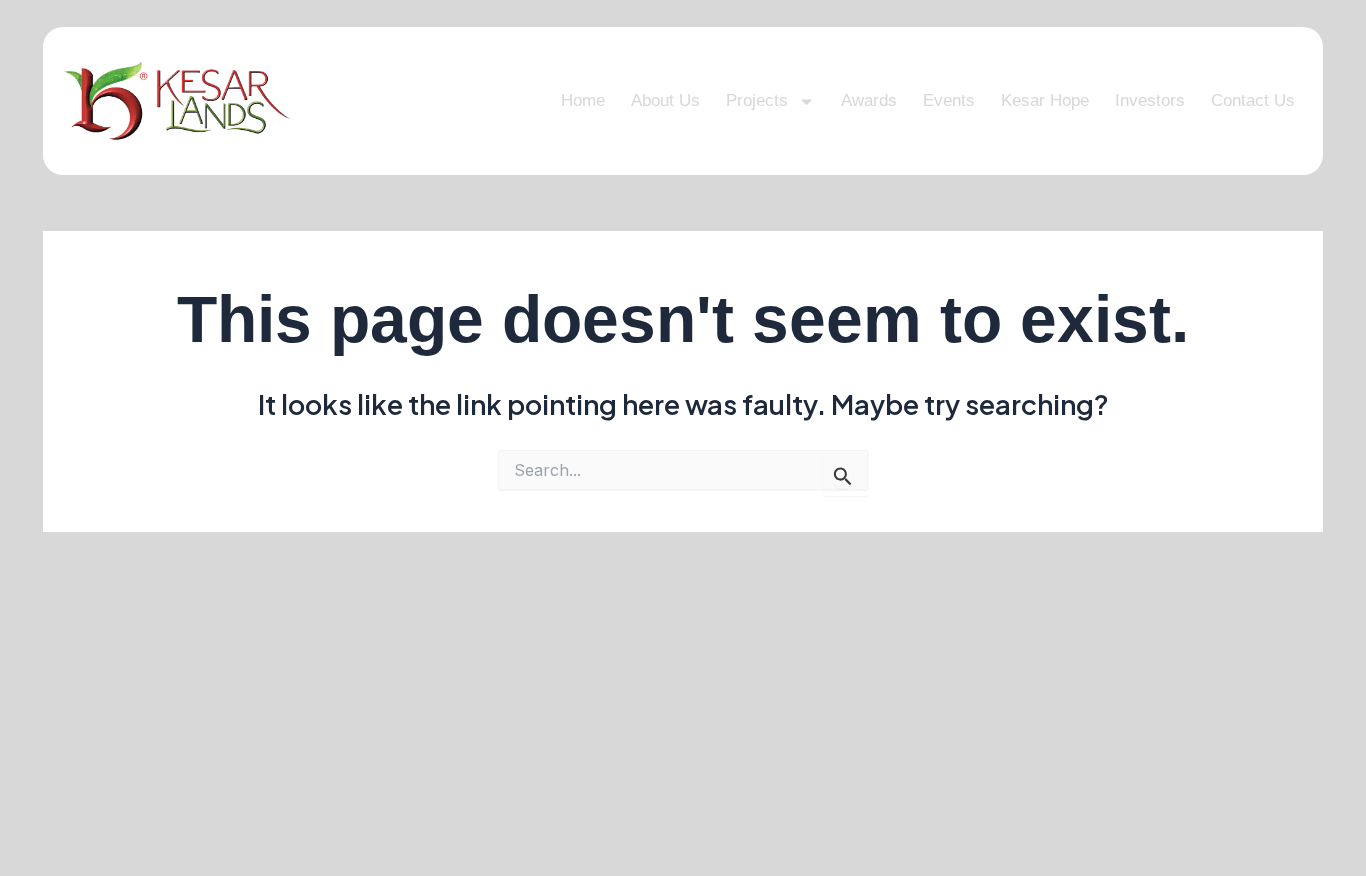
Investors (1150, 100)
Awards (869, 100)
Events (949, 100)
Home (583, 100)
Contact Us (1253, 100)
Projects (757, 100)
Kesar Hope (1045, 100)
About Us (665, 100)
